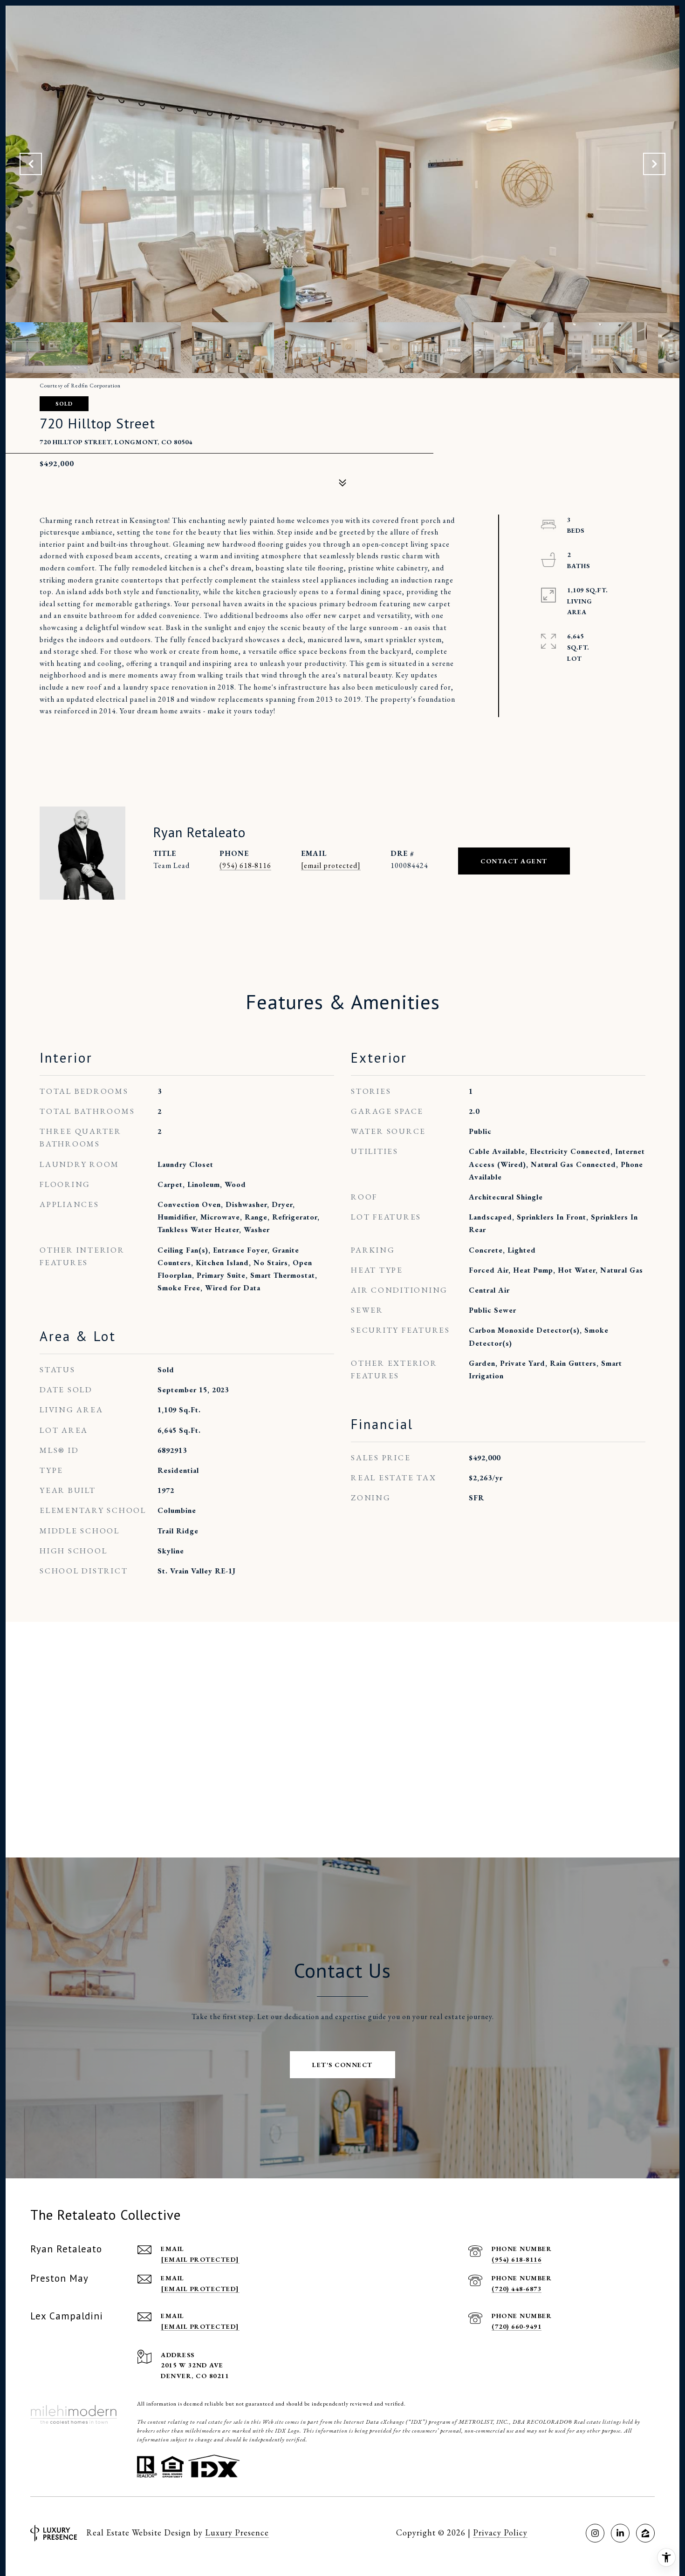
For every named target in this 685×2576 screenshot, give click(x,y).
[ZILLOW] (645, 2533)
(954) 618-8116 (245, 865)
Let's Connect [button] (342, 2065)
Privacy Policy (500, 2532)
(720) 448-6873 (517, 2289)
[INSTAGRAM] (595, 2533)
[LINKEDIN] (620, 2533)
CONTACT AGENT (514, 861)
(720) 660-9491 (517, 2326)
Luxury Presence (237, 2532)
